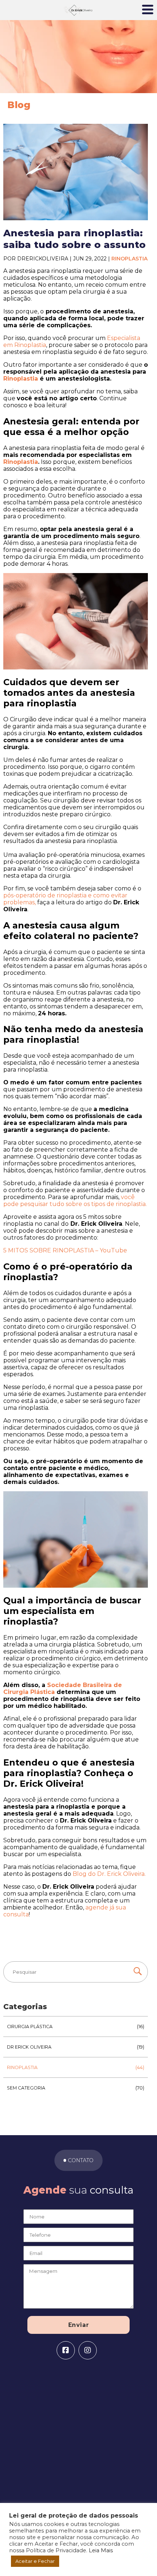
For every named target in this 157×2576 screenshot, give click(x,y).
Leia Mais (101, 2550)
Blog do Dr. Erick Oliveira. (109, 1874)
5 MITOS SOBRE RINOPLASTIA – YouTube (65, 1250)
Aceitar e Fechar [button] (35, 2561)
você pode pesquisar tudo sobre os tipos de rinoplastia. (75, 1201)
